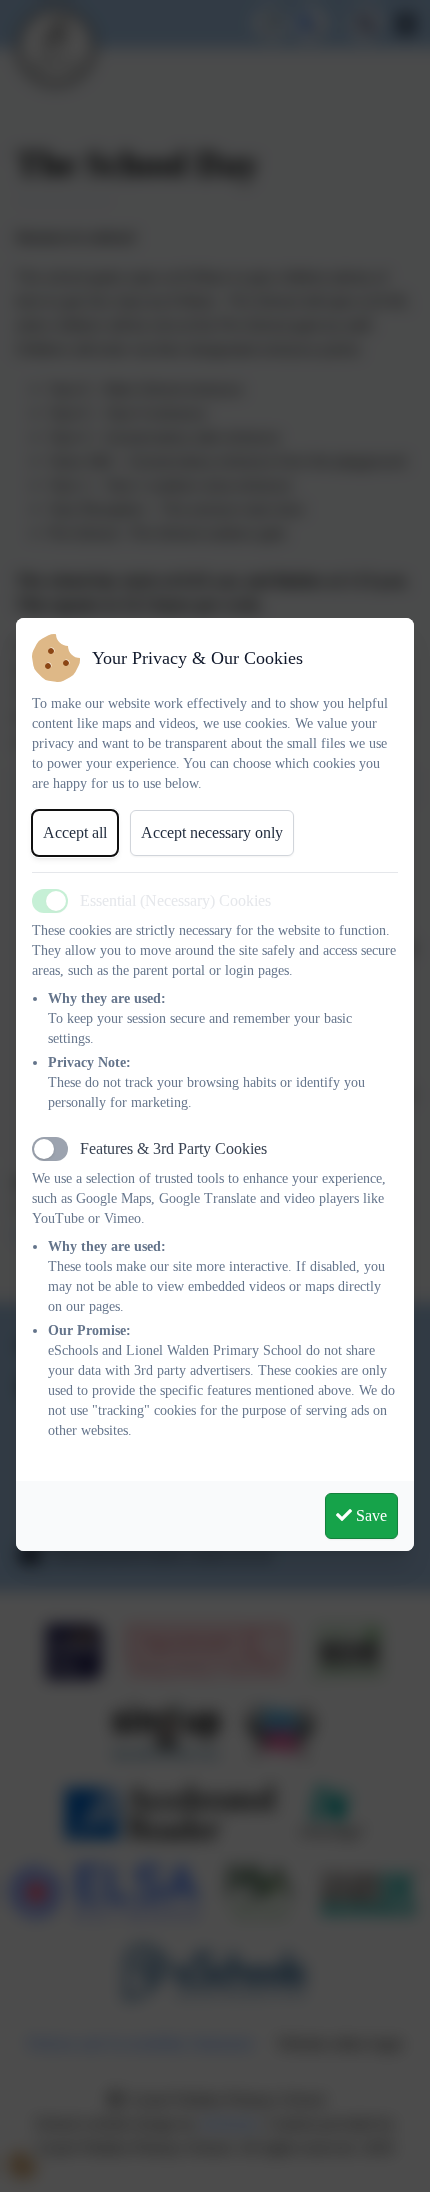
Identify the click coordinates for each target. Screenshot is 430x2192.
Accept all (75, 832)
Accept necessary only (212, 832)
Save (369, 1515)
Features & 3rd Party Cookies (173, 1148)
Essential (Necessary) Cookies (175, 900)
